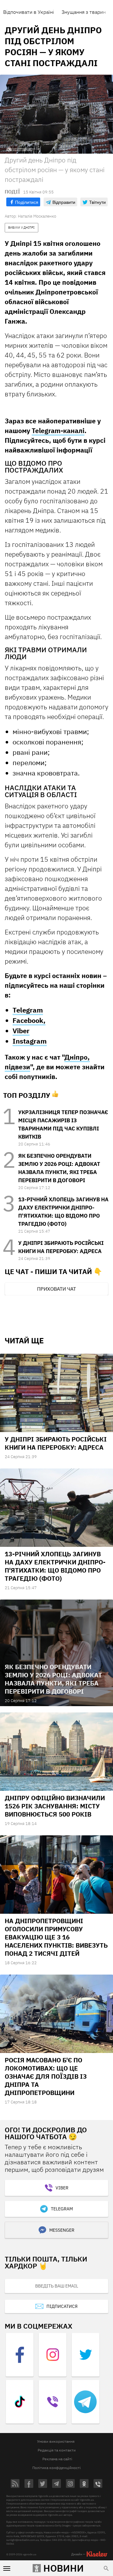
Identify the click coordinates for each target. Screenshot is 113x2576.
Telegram (28, 1010)
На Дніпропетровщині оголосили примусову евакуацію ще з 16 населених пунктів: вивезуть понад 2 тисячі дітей (56, 1937)
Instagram (30, 1041)
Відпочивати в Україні (29, 12)
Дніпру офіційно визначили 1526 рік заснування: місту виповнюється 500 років (55, 1806)
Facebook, (29, 1020)
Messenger (62, 2230)
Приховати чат (56, 1289)
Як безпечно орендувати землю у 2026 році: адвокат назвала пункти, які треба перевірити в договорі (53, 1679)
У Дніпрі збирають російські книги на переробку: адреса (56, 1443)
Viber (21, 1031)
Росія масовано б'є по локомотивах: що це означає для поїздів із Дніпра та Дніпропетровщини (46, 2076)
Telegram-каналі (58, 431)
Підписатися (62, 2306)
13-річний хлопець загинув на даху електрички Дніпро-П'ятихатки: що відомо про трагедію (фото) (55, 1566)
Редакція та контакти (57, 2450)
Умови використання (56, 2441)
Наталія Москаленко (37, 216)
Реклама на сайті (57, 2459)
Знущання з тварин (84, 12)
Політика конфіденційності (56, 2468)
